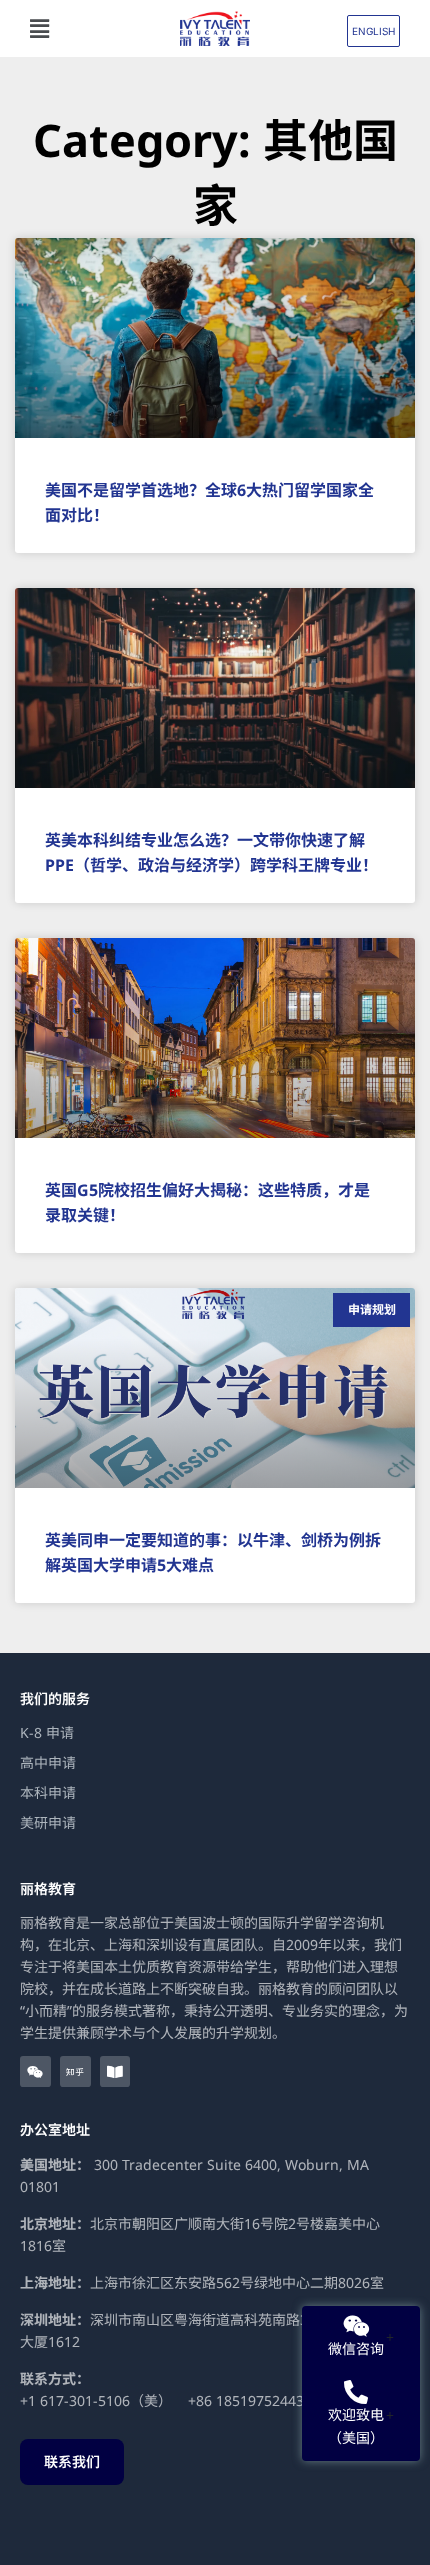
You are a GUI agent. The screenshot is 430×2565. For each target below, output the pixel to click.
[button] (78, 29)
